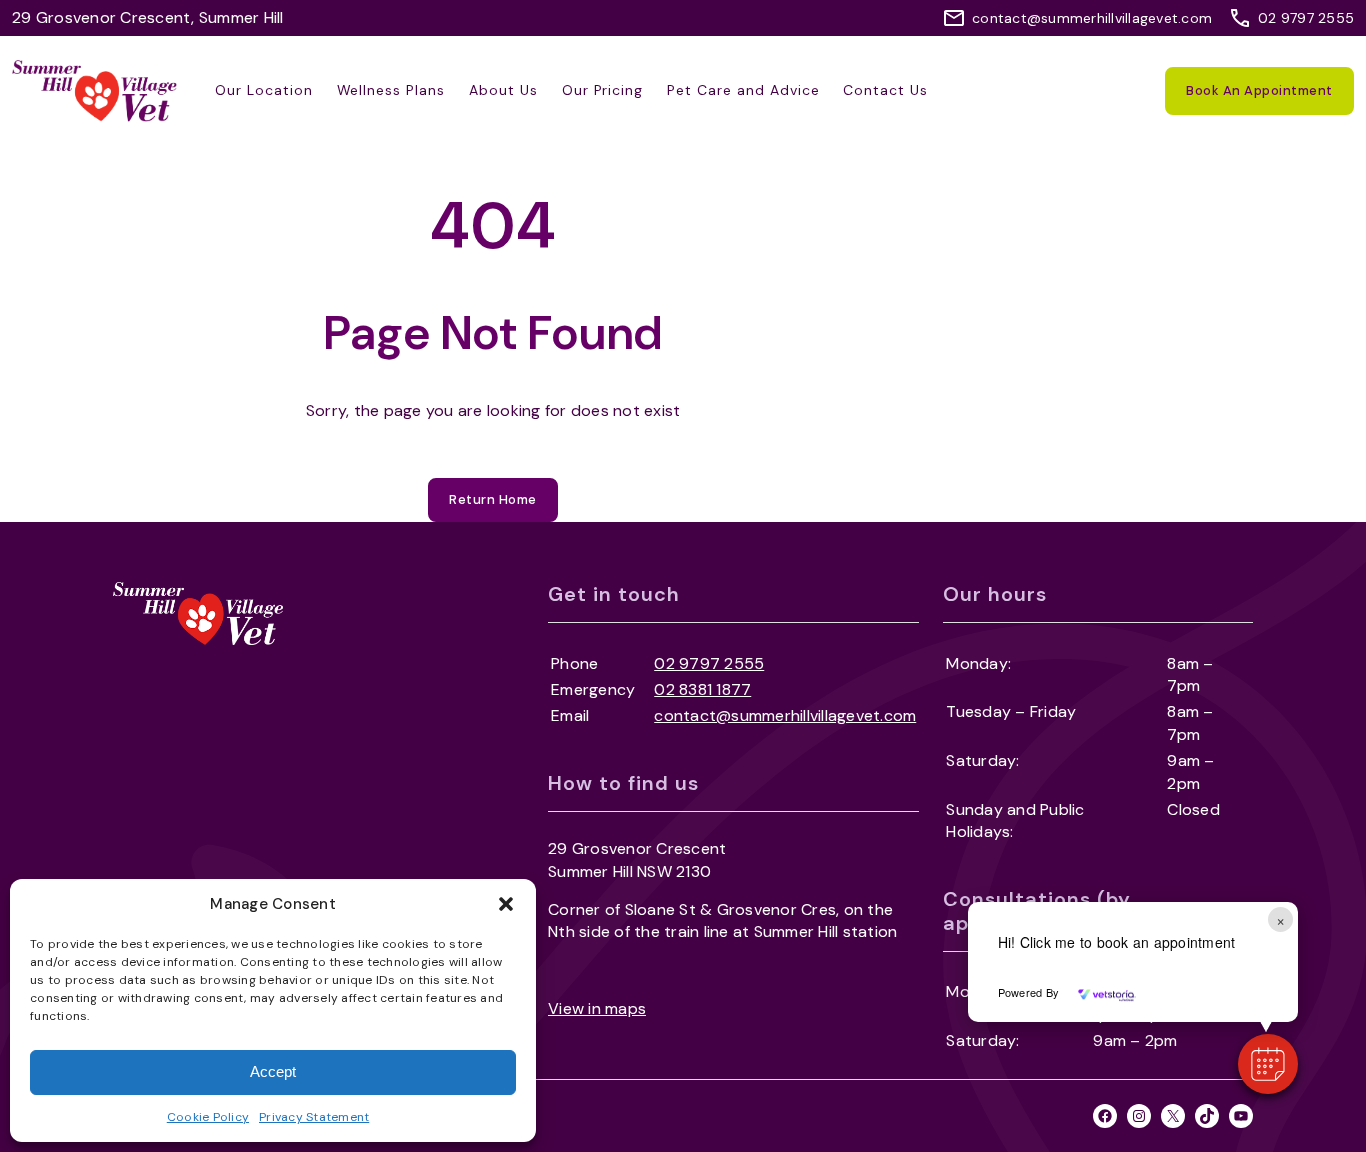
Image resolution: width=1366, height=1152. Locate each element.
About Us (503, 90)
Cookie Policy (208, 1117)
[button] (506, 904)
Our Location (264, 90)
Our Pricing (603, 90)
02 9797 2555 (1306, 18)
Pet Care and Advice (743, 90)
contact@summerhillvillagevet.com (1092, 18)
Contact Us (885, 90)
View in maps (597, 1008)
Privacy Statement (314, 1117)
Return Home (493, 499)
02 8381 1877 (702, 689)
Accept (273, 1071)
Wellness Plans (391, 90)
